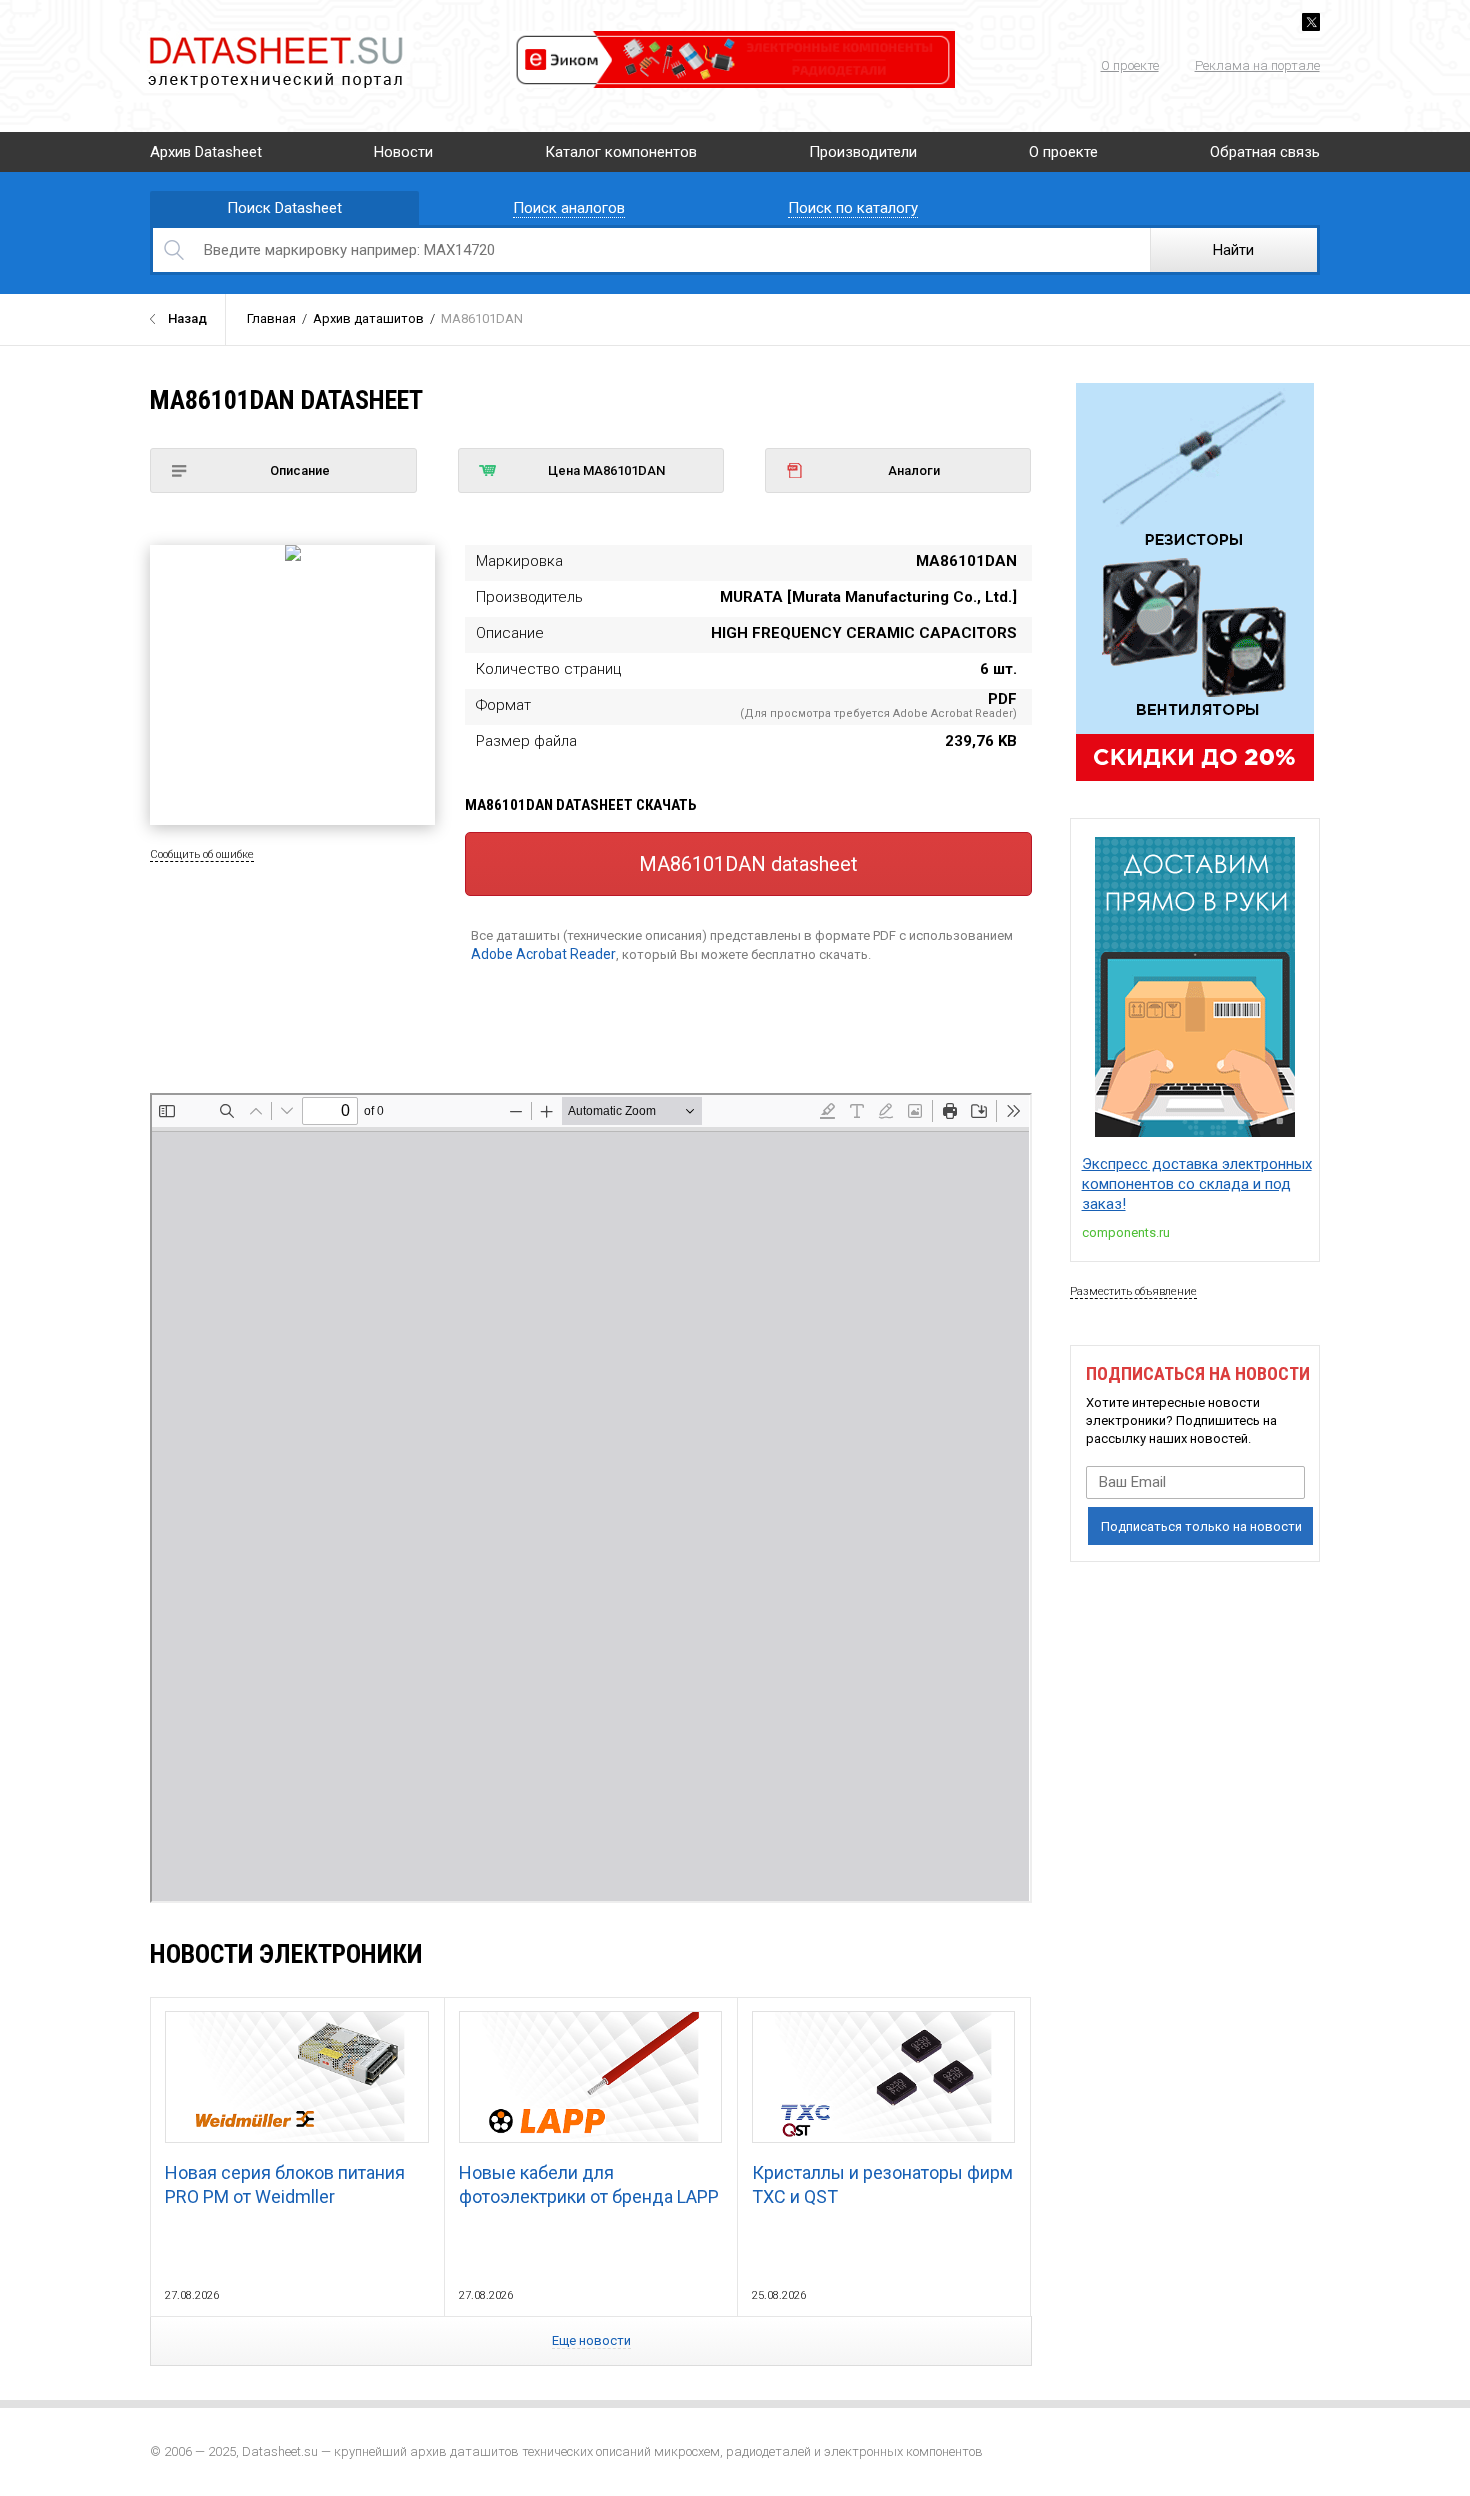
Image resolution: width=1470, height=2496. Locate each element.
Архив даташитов (368, 318)
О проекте (1130, 65)
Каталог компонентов (621, 152)
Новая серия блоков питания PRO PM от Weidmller (285, 2184)
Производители (863, 152)
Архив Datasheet (206, 152)
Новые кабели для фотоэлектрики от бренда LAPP (589, 2184)
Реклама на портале (1257, 65)
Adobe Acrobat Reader (543, 954)
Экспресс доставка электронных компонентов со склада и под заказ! (1197, 1184)
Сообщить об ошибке (202, 854)
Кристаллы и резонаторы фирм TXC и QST (882, 2184)
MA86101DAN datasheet (748, 864)
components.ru (1126, 1232)
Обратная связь (1265, 152)
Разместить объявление (1133, 1291)
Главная (271, 318)
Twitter (1311, 22)
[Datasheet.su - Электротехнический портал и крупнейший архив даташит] (275, 39)
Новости (403, 152)
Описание (300, 470)
